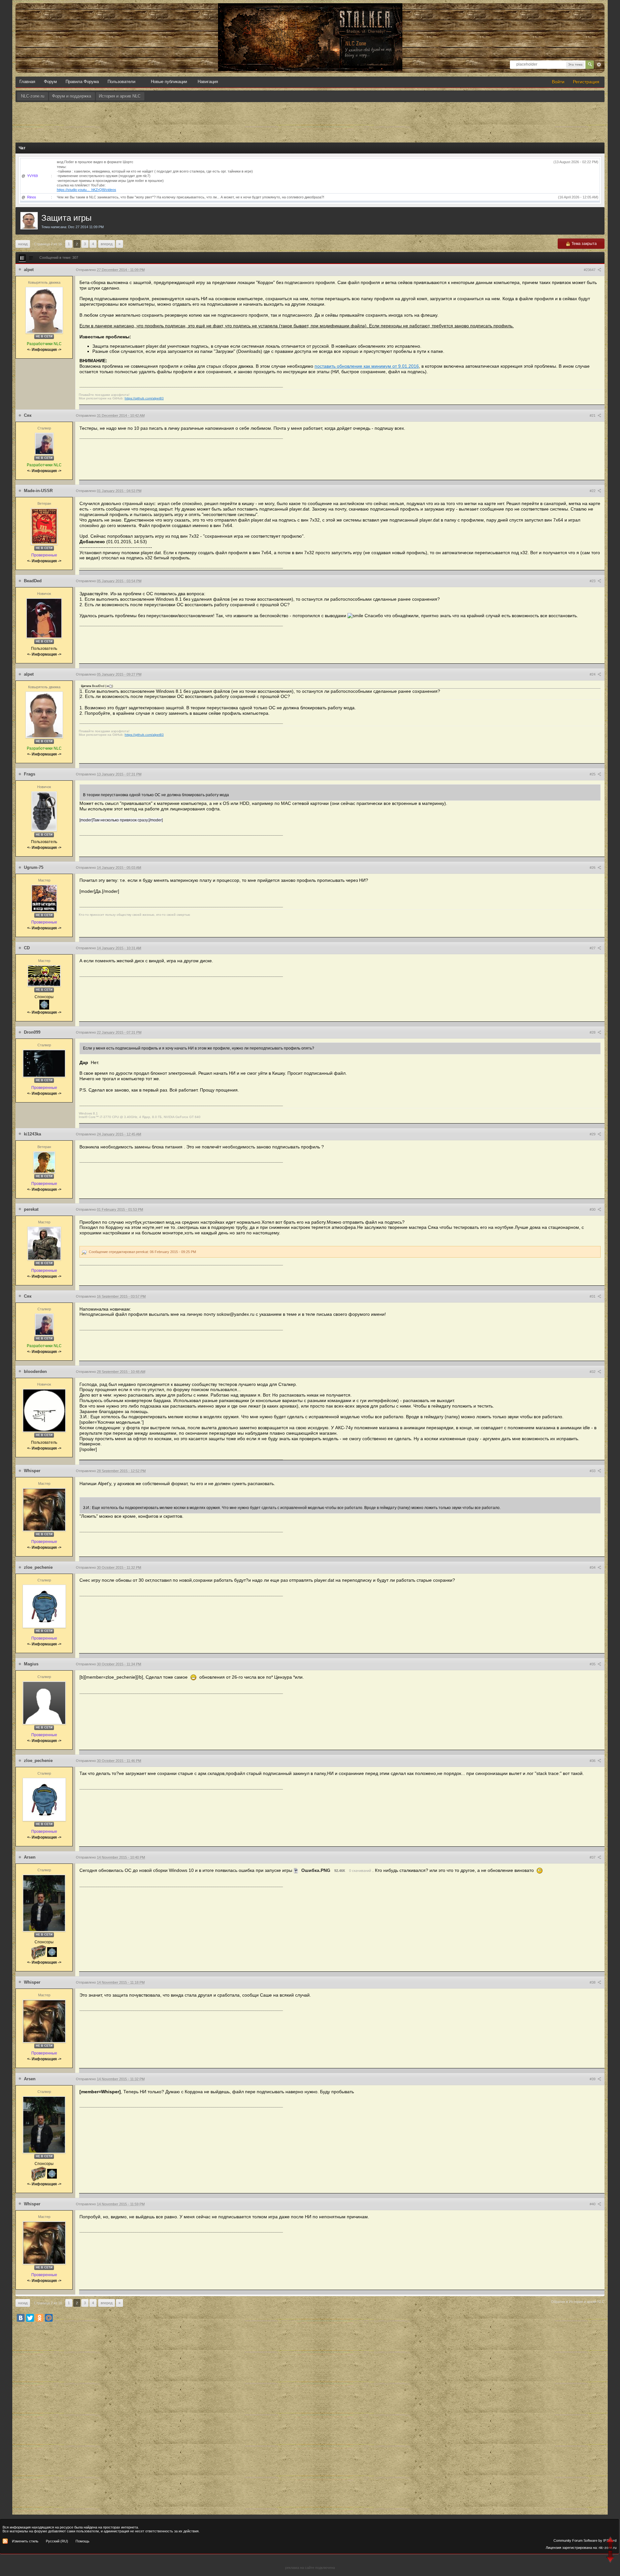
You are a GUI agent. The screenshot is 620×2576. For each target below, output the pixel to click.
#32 (593, 1372)
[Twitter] (30, 2318)
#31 (593, 1296)
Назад (23, 244)
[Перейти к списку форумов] (310, 10)
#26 (593, 868)
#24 (593, 674)
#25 (593, 774)
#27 (593, 948)
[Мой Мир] (49, 2318)
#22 (593, 491)
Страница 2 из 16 (48, 244)
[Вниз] (611, 2557)
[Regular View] (22, 258)
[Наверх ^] (611, 2544)
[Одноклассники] (39, 2318)
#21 (593, 416)
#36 (593, 1761)
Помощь (83, 2541)
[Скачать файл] (296, 1870)
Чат (22, 148)
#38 (593, 1982)
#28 (593, 1032)
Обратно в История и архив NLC (578, 2302)
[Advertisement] (310, 120)
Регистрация (586, 82)
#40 (593, 2204)
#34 (593, 1568)
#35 (593, 1664)
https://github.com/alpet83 (144, 398)
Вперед (107, 244)
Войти (558, 82)
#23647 (590, 270)
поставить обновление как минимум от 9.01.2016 (367, 366)
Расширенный (599, 65)
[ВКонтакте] (21, 2318)
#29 (593, 1134)
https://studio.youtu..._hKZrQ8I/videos (87, 190)
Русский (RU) (57, 2541)
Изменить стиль (25, 2541)
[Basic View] (31, 258)
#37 (593, 1857)
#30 (593, 1209)
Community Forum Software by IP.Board (585, 2540)
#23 (593, 581)
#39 (593, 2079)
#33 (593, 1471)
